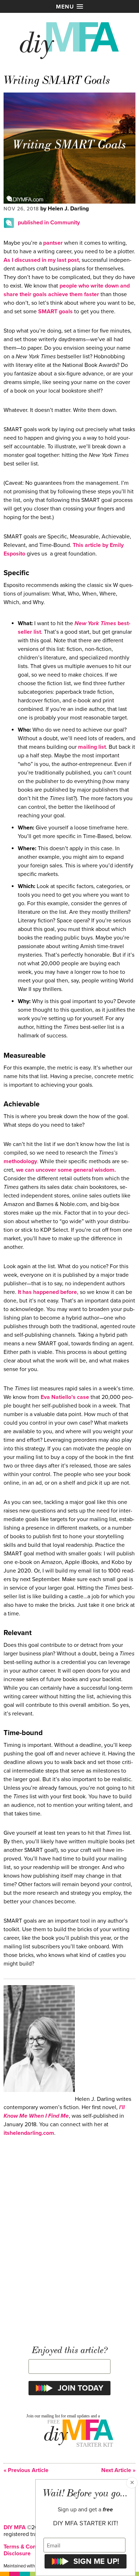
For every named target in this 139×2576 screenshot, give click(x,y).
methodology (20, 1161)
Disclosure (17, 2553)
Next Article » (118, 2470)
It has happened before (47, 1292)
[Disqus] (69, 2237)
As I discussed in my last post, (42, 260)
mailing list (92, 747)
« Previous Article (26, 2470)
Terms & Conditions (28, 2547)
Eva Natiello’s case (65, 1397)
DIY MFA (15, 2527)
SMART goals (55, 312)
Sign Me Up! (96, 2561)
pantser (53, 243)
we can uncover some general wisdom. (66, 1170)
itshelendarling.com (29, 2133)
